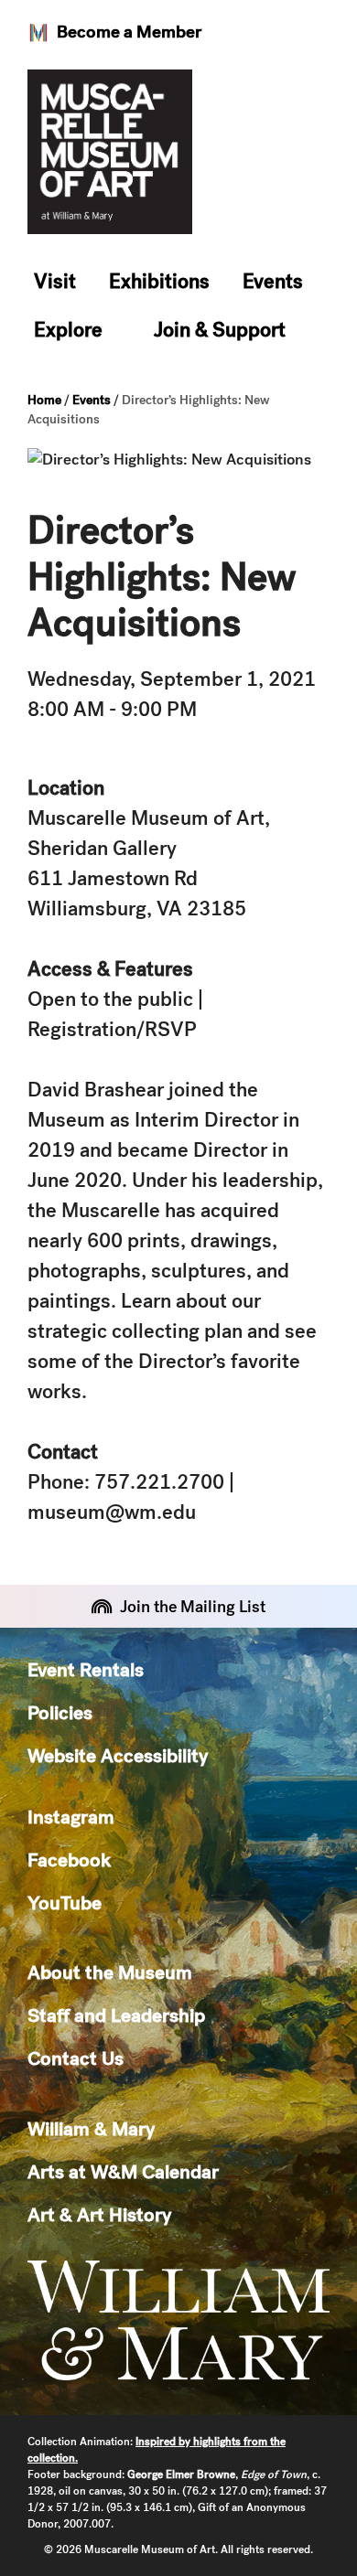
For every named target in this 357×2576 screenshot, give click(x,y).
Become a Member (129, 32)
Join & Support (220, 330)
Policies (60, 1712)
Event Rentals (86, 1669)
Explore (68, 330)
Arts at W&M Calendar (123, 2171)
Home (44, 400)
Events (273, 281)
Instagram (71, 1817)
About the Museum (110, 1972)
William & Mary (91, 2128)
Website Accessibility (118, 1755)
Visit (55, 281)
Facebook (69, 1860)
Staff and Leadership (116, 2015)
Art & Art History (99, 2214)
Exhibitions (159, 281)
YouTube (65, 1903)
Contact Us (76, 2058)
